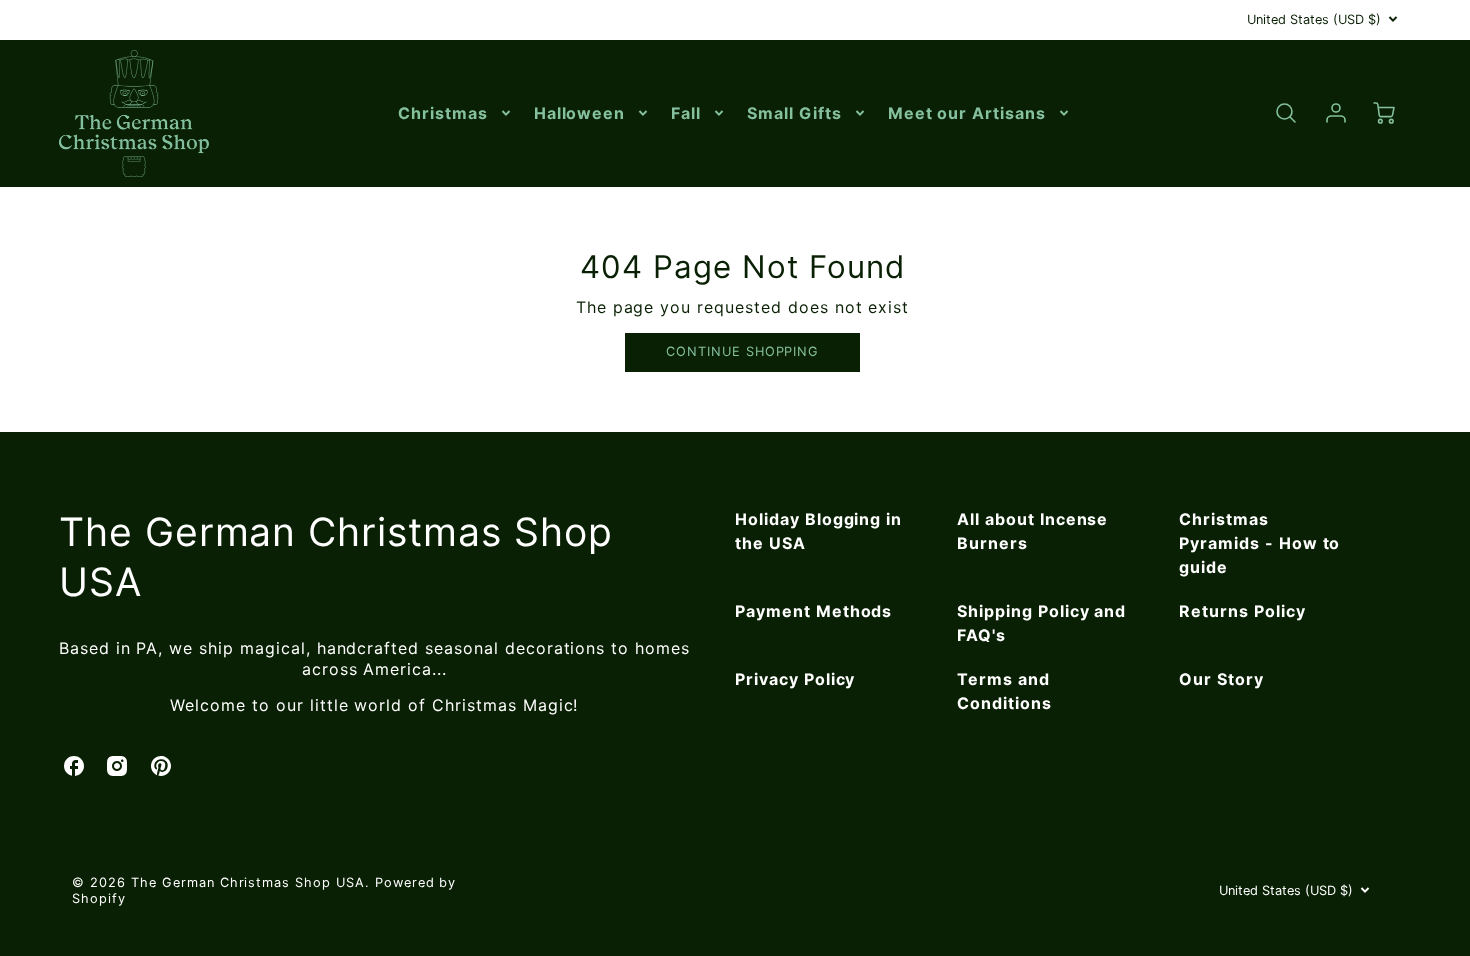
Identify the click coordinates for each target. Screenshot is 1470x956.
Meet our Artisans (967, 113)
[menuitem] (456, 113)
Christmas (443, 113)
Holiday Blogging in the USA (818, 531)
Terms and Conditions (1004, 691)
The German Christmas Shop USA (336, 557)
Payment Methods (813, 611)
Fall (686, 113)
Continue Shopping (742, 351)
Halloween (580, 113)
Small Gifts (794, 113)
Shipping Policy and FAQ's (1041, 623)
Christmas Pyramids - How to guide (1259, 543)
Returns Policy (1242, 611)
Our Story (1221, 679)
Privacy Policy (795, 679)
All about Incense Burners (1032, 531)
